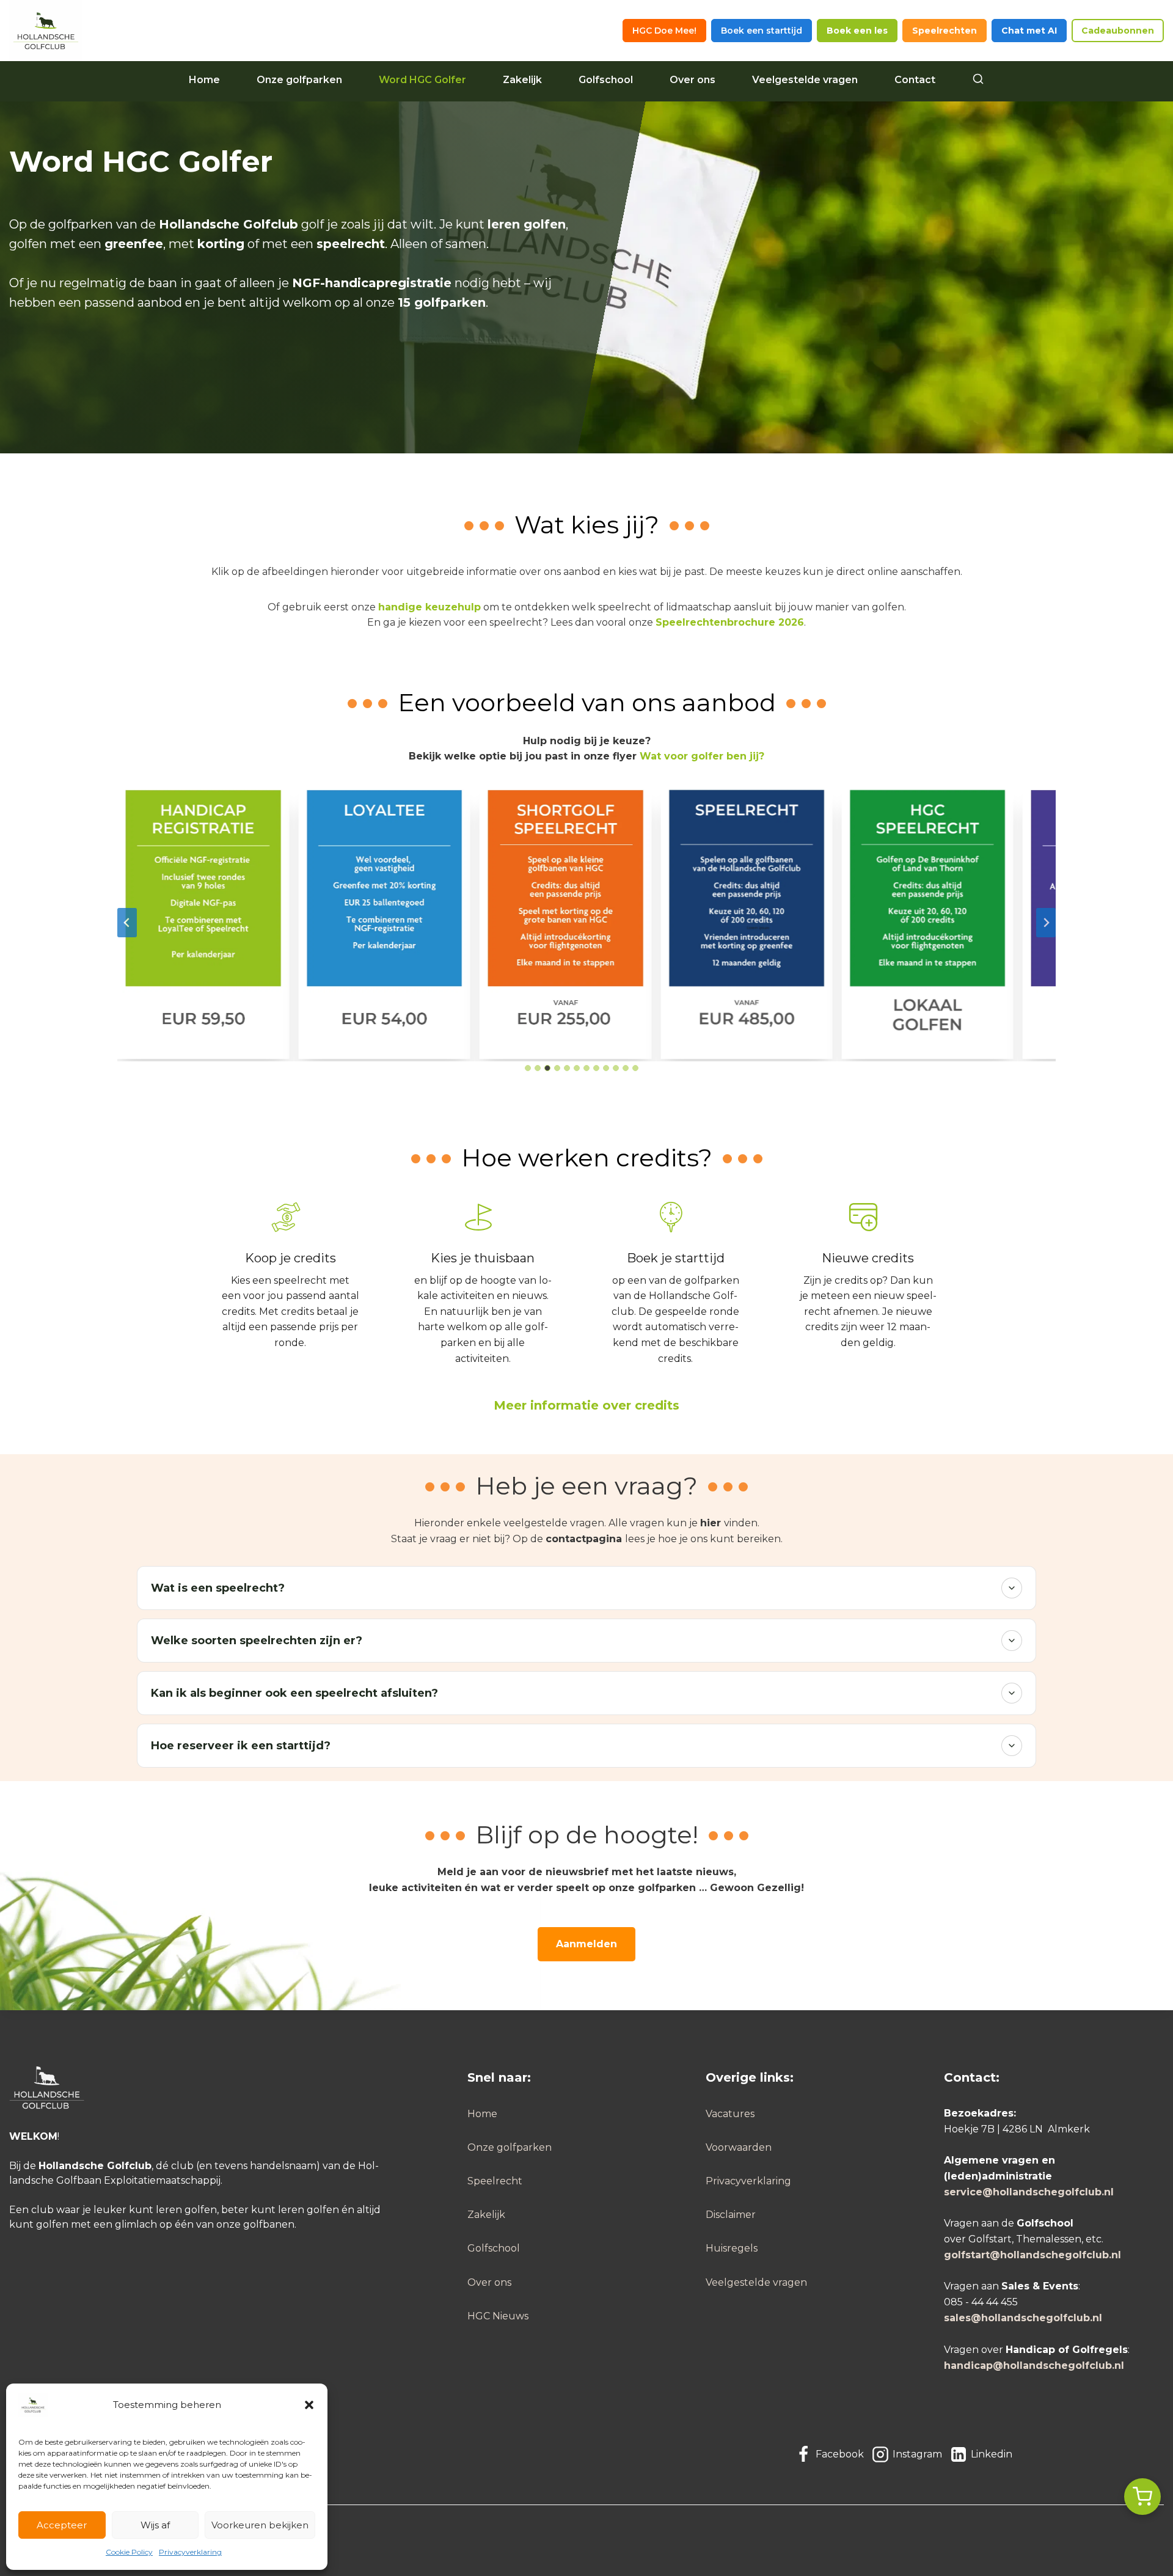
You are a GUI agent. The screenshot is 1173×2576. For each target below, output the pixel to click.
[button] (309, 2405)
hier (711, 1523)
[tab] (528, 1068)
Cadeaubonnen (1118, 31)
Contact (915, 80)
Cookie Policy (129, 2552)
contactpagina (584, 1539)
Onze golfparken (299, 80)
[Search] (978, 80)
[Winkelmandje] (1142, 2497)
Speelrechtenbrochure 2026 (730, 622)
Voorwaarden (739, 2147)
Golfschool (606, 80)
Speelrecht (495, 2181)
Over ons (692, 80)
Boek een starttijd (762, 31)
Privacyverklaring (190, 2552)
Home (204, 80)
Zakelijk (522, 80)
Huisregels (732, 2248)
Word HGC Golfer (422, 80)
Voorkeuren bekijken (260, 2525)
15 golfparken (442, 302)
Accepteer (62, 2525)
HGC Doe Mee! (664, 31)
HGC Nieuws (498, 2316)
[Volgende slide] (1046, 923)
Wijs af (155, 2525)
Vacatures (730, 2114)
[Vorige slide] (127, 923)
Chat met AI (1029, 31)
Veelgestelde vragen (805, 80)
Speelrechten (945, 31)
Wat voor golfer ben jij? (702, 756)
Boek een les (857, 31)
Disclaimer (731, 2215)
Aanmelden (586, 1944)
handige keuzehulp (429, 607)
